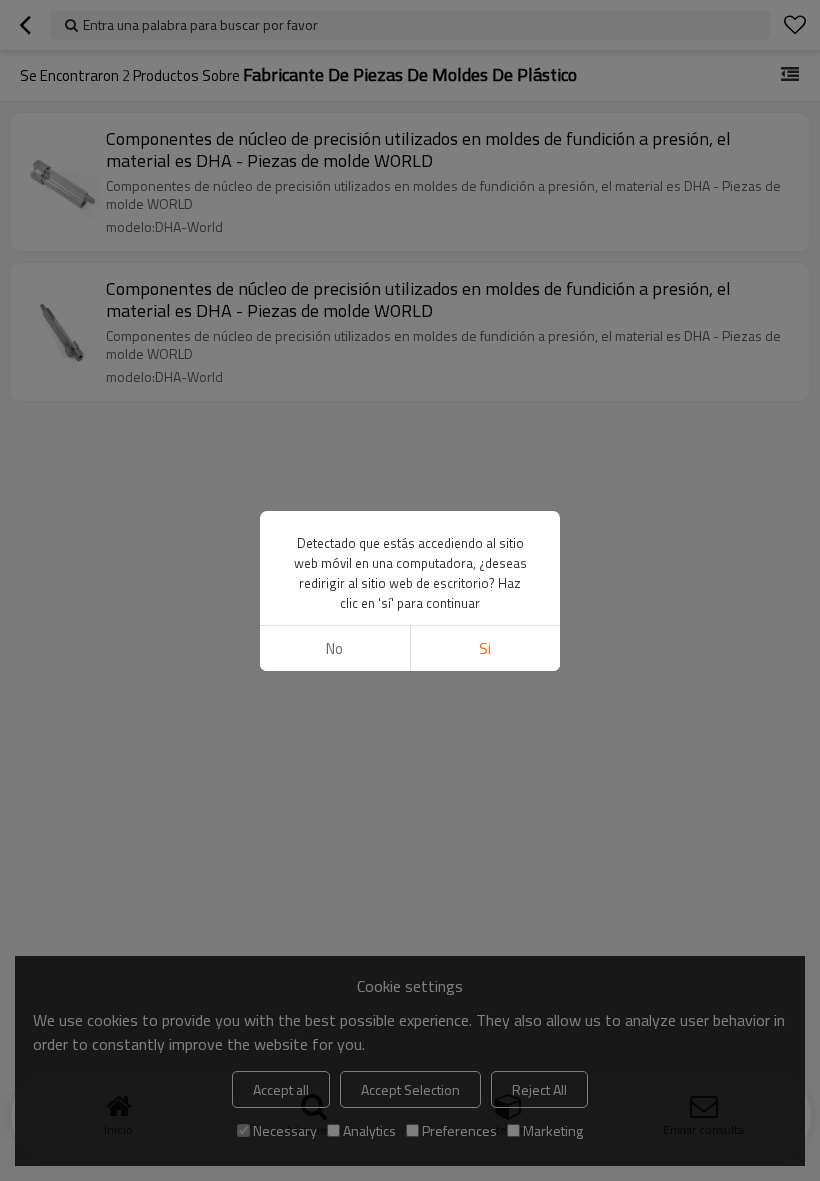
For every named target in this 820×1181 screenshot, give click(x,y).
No (334, 648)
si (485, 648)
